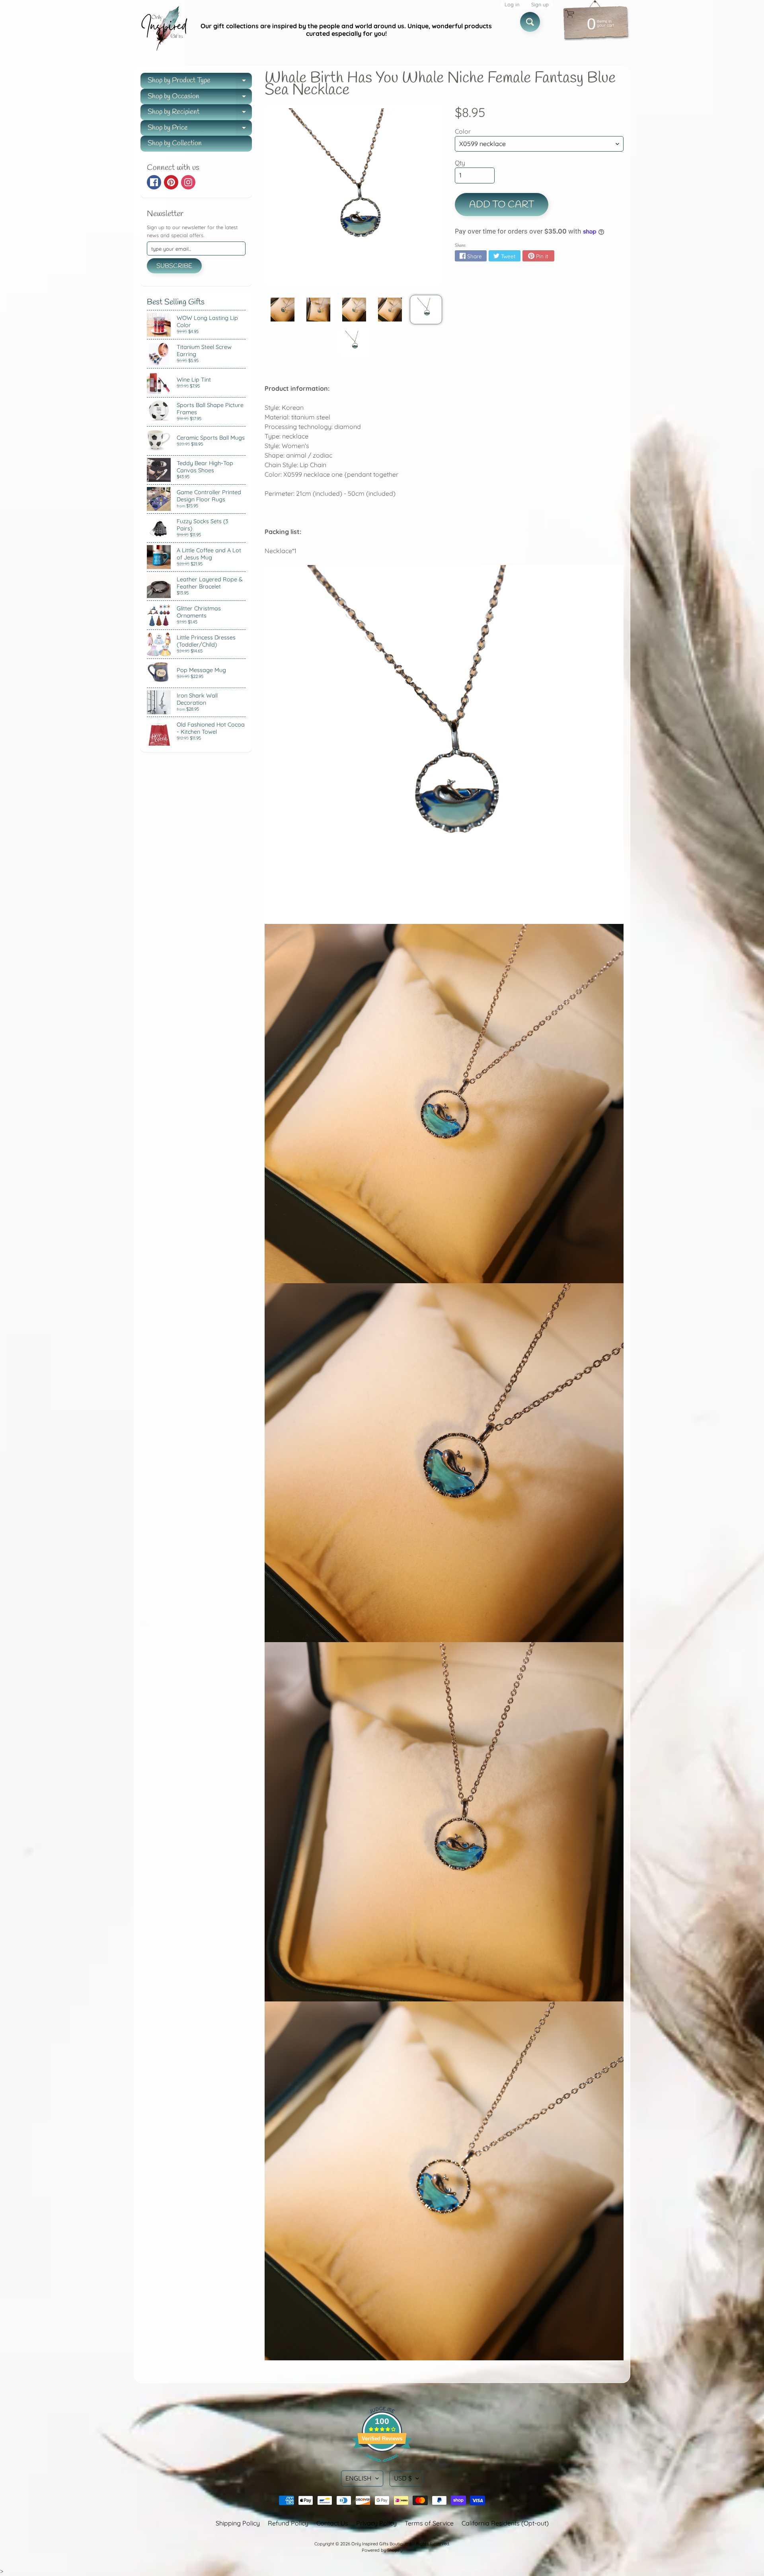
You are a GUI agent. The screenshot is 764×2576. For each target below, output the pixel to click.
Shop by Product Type (200, 82)
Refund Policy (288, 2523)
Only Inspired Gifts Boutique (379, 2544)
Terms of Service (429, 2523)
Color (463, 131)
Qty (460, 163)
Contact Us (332, 2523)
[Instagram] (188, 182)
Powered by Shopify (382, 2550)
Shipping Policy (238, 2523)
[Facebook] (154, 182)
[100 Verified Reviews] (382, 2466)
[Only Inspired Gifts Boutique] (164, 30)
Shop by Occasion (200, 98)
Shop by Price (200, 130)
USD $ (403, 2478)
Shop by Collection (175, 143)
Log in (512, 5)
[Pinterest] (171, 182)
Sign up (540, 5)
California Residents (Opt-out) (505, 2523)
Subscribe (174, 266)
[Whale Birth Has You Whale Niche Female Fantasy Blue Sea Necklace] (282, 310)
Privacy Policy (376, 2523)
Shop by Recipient (200, 114)
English (359, 2478)
